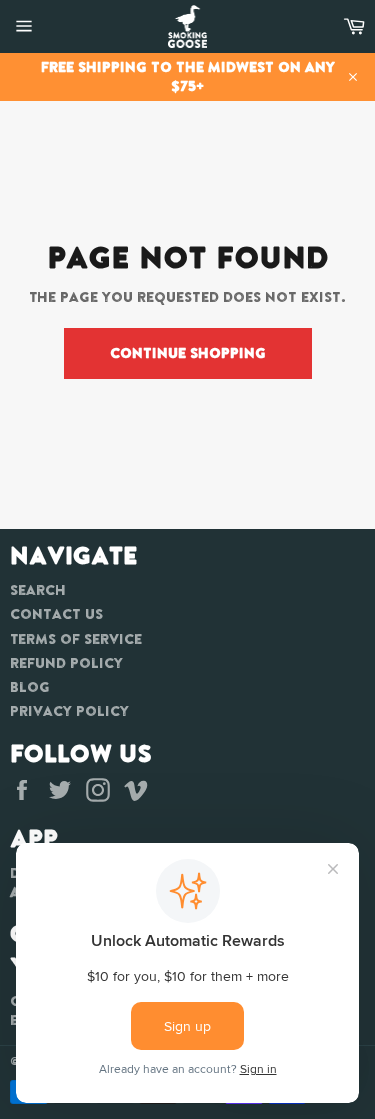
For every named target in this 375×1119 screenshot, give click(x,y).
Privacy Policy (69, 711)
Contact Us (56, 614)
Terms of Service (76, 639)
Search (38, 590)
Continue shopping (188, 353)
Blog (30, 687)
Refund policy (66, 663)
